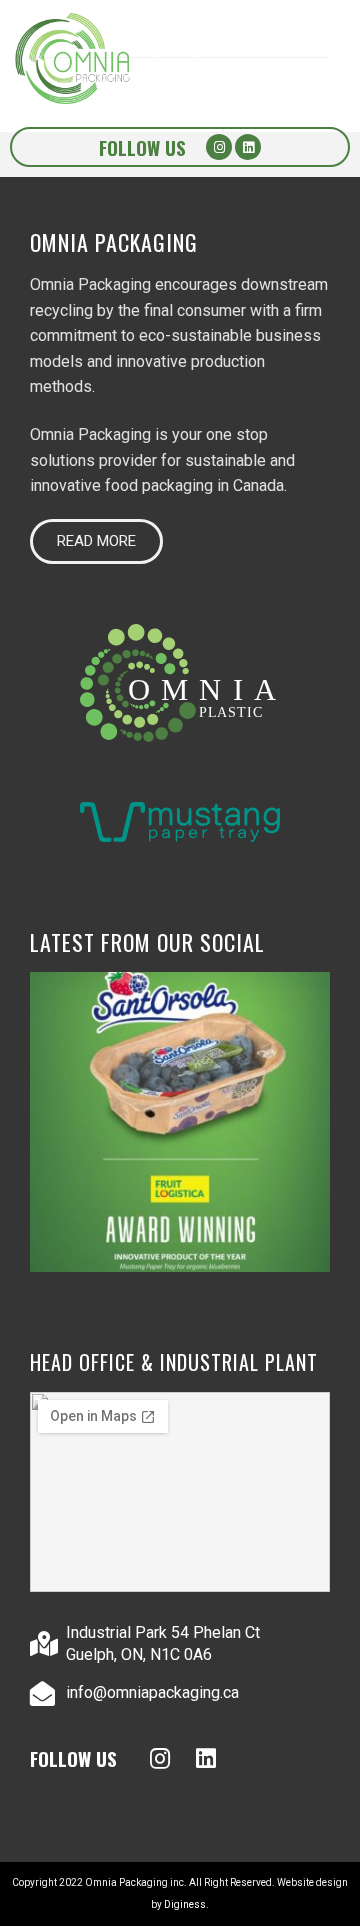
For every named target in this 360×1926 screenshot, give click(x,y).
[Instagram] (219, 147)
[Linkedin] (248, 147)
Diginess (185, 1904)
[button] (96, 541)
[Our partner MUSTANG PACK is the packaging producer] (180, 1122)
